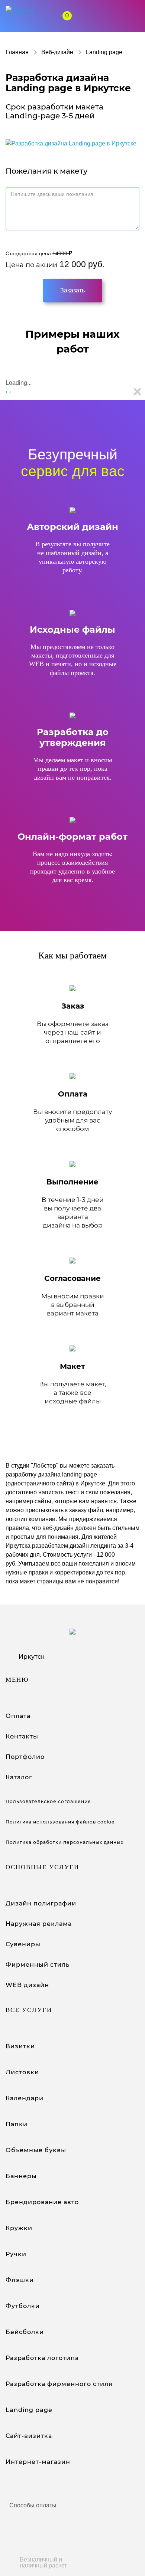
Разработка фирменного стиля (59, 2384)
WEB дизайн (27, 1985)
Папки (17, 2124)
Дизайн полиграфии (41, 1903)
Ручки (16, 2254)
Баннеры (21, 2176)
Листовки (22, 2072)
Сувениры (23, 1944)
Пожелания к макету (46, 171)
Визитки (20, 2046)
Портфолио (25, 1757)
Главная (17, 52)
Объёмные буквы (36, 2150)
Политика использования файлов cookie (60, 1822)
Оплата (18, 1716)
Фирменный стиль (38, 1965)
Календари (25, 2098)
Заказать (72, 290)
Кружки (19, 2228)
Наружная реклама (39, 1924)
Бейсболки (25, 2332)
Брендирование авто (42, 2202)
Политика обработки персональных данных (65, 1842)
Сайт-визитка (29, 2436)
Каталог (19, 1777)
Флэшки (20, 2280)
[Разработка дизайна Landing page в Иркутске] (71, 143)
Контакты (22, 1736)
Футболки (23, 2306)
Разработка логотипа (42, 2358)
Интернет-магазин (38, 2462)
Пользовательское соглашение (48, 1801)
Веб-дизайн (57, 52)
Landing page (29, 2410)
